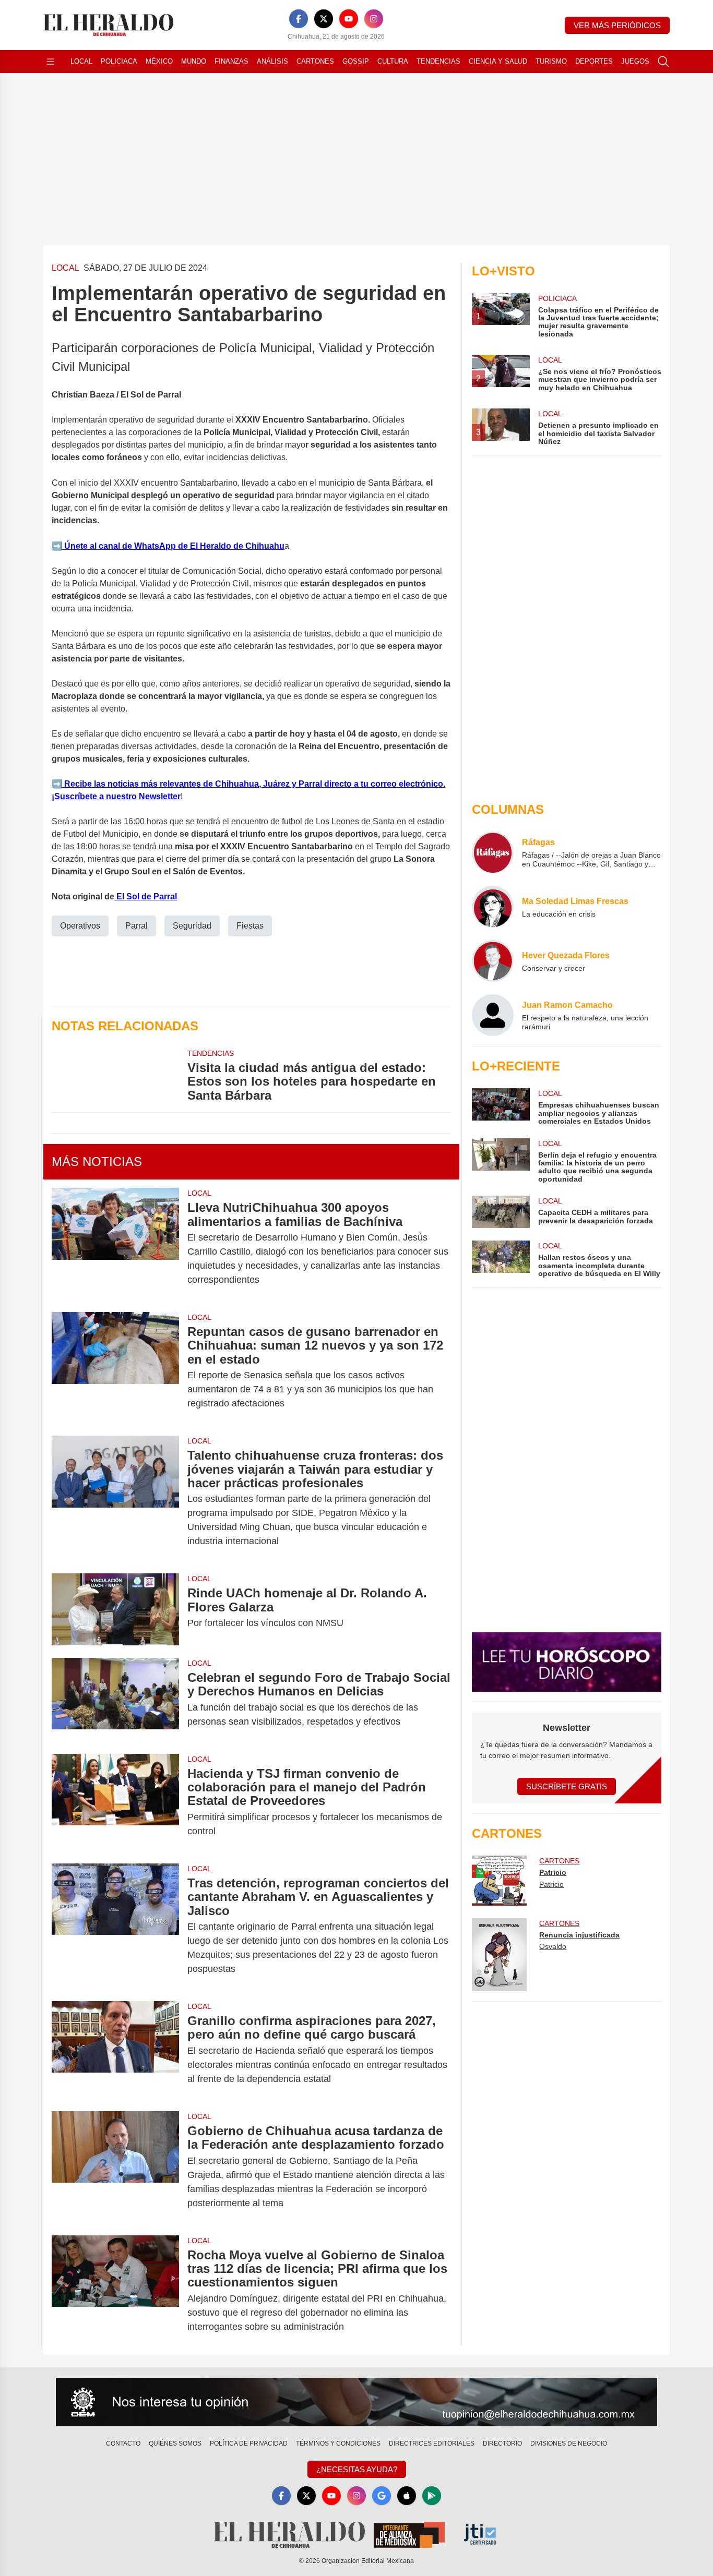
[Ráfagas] (493, 852)
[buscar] (663, 62)
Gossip (356, 61)
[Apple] (407, 2496)
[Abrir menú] (51, 62)
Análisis (272, 61)
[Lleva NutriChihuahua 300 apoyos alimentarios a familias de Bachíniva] (115, 1244)
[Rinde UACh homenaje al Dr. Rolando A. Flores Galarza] (115, 1609)
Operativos (80, 926)
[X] (324, 19)
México (159, 61)
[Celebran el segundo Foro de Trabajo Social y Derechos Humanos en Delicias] (115, 1700)
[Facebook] (299, 19)
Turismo (551, 61)
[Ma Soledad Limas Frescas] (493, 907)
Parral (136, 926)
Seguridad (192, 926)
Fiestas (250, 926)
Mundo (194, 61)
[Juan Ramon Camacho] (493, 1015)
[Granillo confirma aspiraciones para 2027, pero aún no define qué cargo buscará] (115, 2050)
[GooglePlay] (432, 2496)
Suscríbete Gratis (567, 1786)
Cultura (393, 61)
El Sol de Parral (146, 896)
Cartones (315, 61)
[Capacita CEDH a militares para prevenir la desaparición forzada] (501, 1212)
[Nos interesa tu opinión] (356, 2402)
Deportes (594, 61)
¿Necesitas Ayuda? (357, 2469)
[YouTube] (349, 19)
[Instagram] (374, 19)
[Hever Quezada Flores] (493, 961)
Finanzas (231, 61)
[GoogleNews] (382, 2496)
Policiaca (119, 61)
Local (81, 61)
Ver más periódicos (617, 25)
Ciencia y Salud (498, 61)
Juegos (635, 61)
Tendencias (438, 61)
